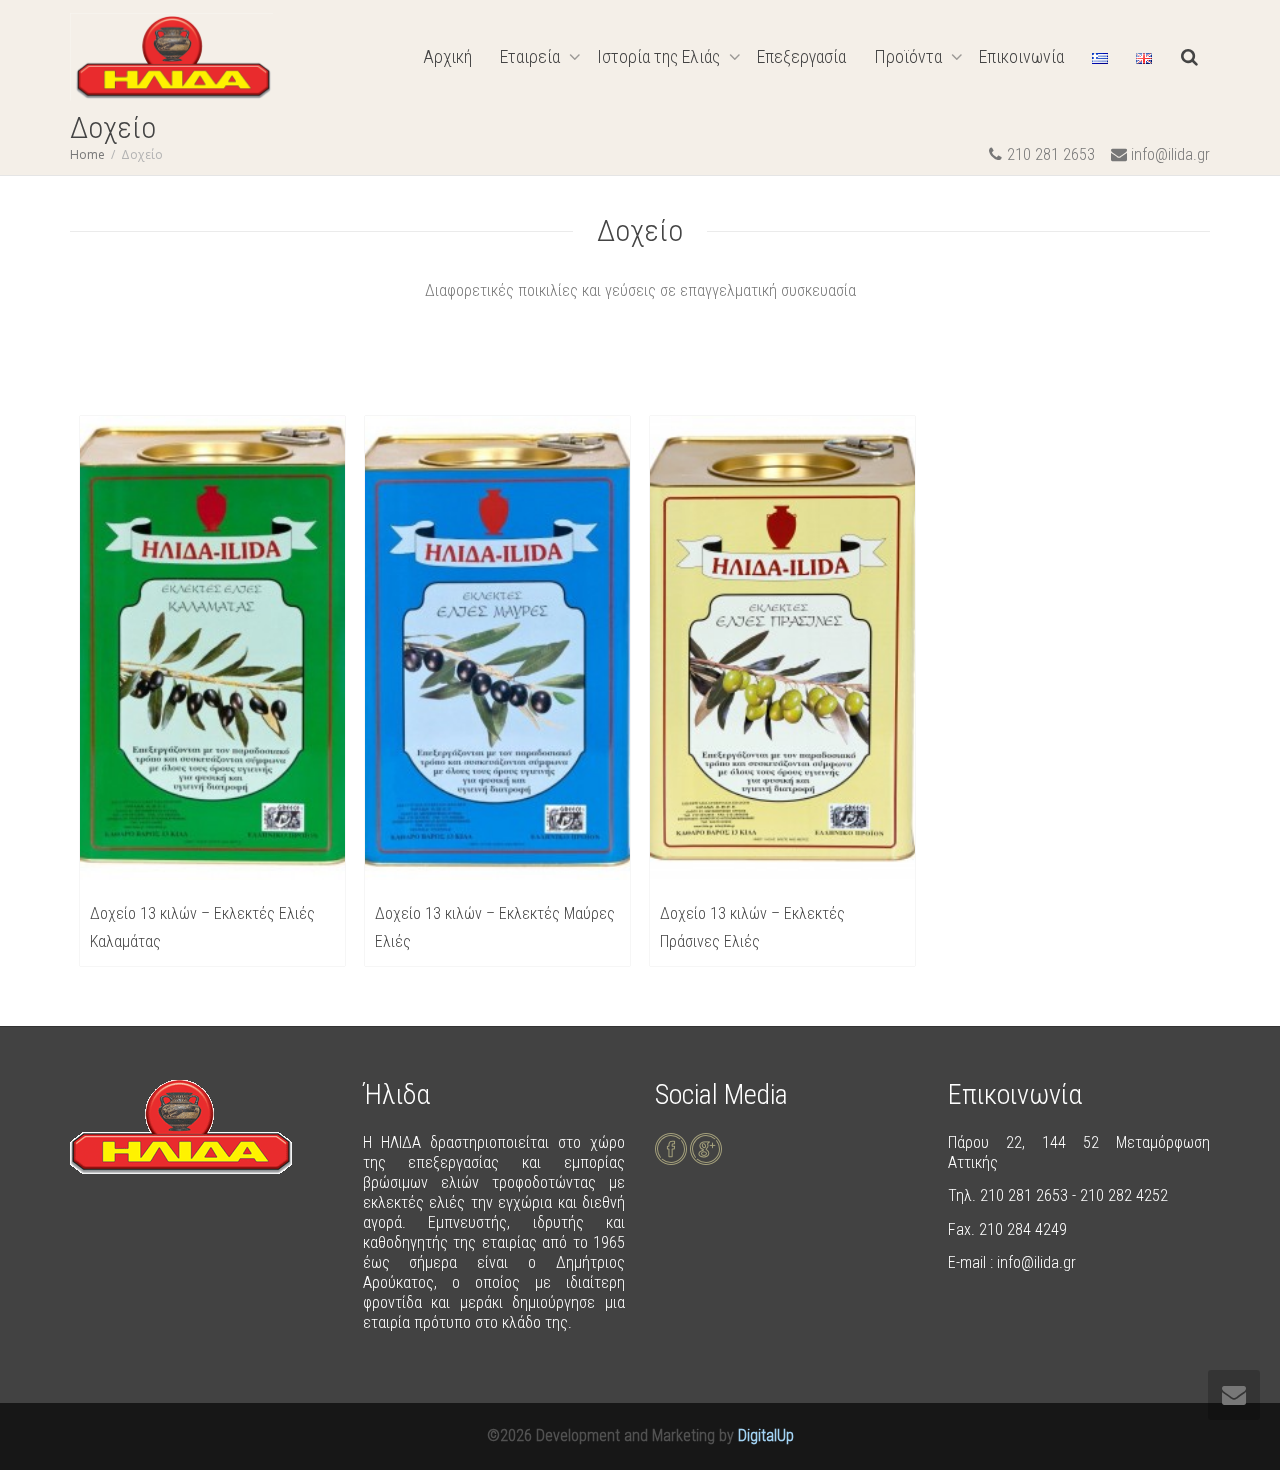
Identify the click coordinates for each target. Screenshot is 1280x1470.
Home (87, 154)
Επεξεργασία (801, 56)
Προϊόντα (910, 56)
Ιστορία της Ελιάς (660, 56)
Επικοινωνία (1021, 56)
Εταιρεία (532, 56)
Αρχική (447, 56)
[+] (212, 648)
